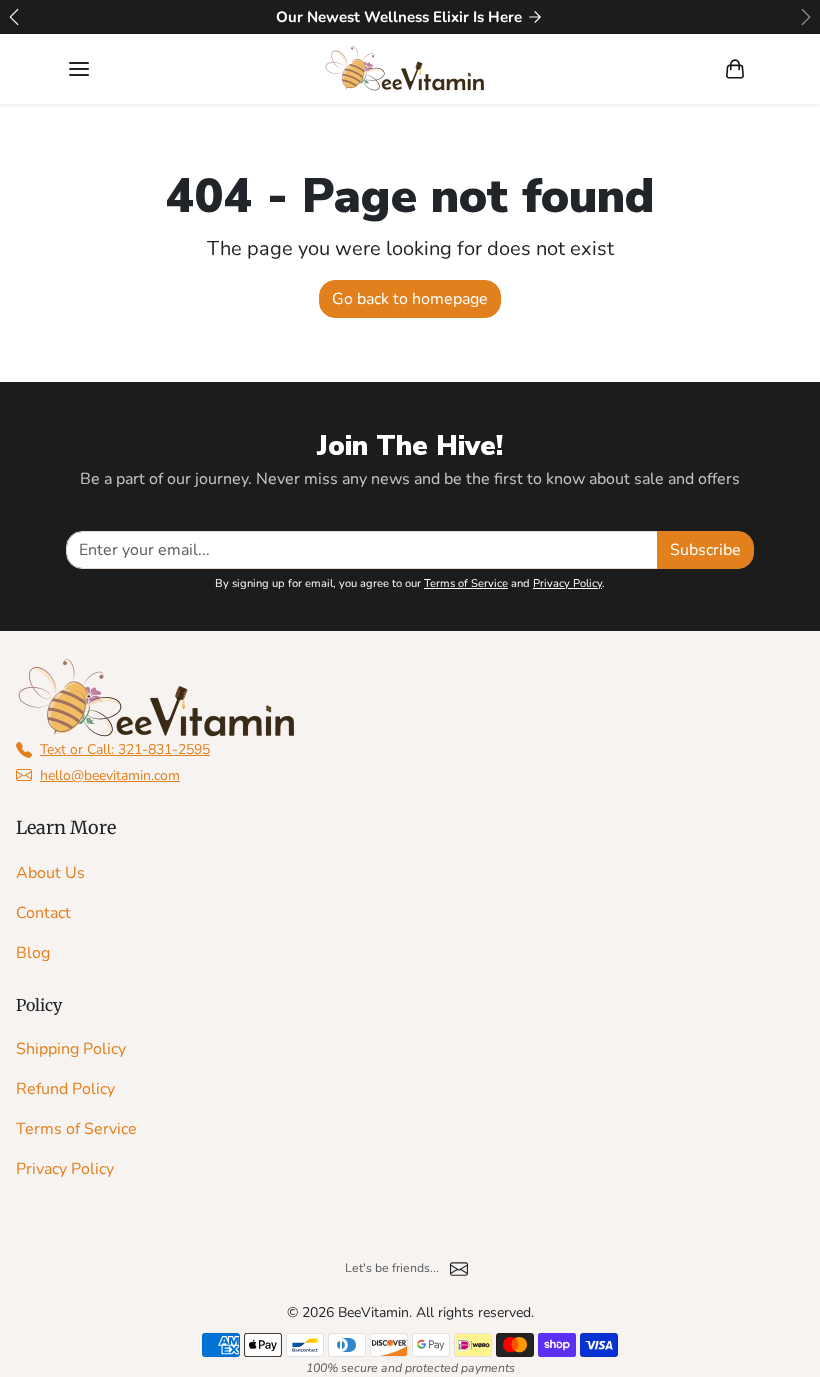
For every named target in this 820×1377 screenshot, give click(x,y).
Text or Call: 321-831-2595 (125, 749)
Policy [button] (39, 1005)
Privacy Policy (567, 583)
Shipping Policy (71, 1049)
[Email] (459, 1267)
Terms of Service (466, 583)
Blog (33, 953)
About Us (50, 873)
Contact (43, 913)
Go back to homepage (410, 299)
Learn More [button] (66, 827)
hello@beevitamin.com (110, 775)
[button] (79, 69)
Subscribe (705, 550)
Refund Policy (65, 1089)
